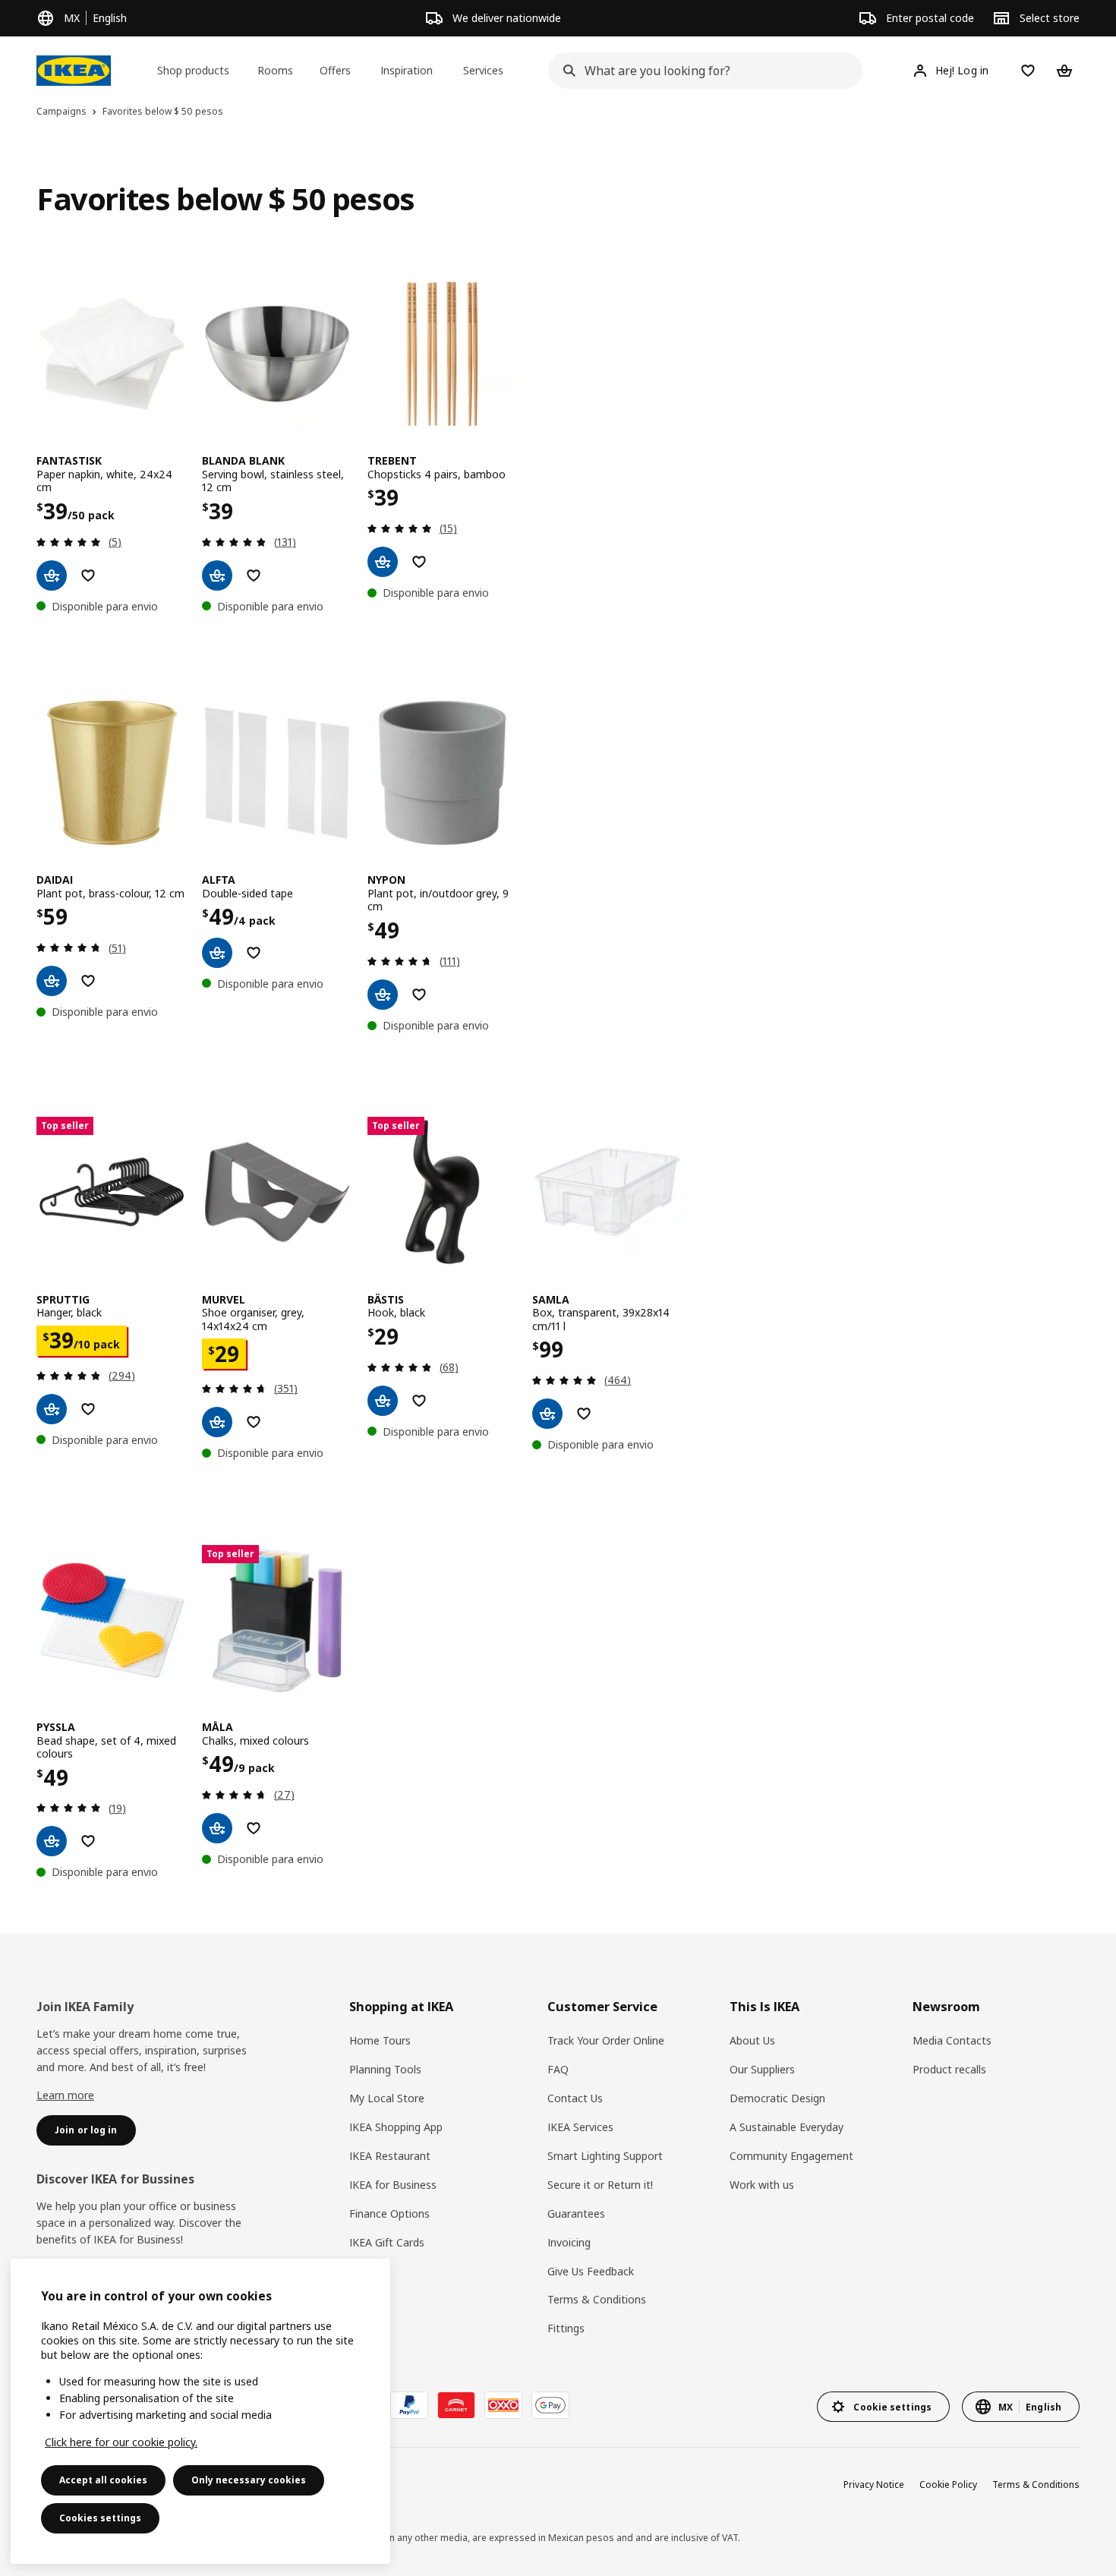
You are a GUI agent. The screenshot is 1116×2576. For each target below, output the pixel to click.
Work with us (762, 2185)
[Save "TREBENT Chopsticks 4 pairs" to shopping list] (419, 562)
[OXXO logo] (503, 2405)
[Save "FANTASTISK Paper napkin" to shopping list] (88, 575)
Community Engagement (791, 2156)
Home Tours (380, 2040)
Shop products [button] (193, 70)
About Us (752, 2040)
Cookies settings (100, 2518)
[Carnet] (456, 2405)
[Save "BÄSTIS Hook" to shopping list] (419, 1401)
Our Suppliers (762, 2069)
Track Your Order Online (606, 2040)
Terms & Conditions (597, 2299)
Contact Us (575, 2098)
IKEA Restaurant (390, 2156)
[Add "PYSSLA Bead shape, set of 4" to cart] (52, 1841)
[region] (200, 2411)
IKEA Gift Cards (387, 2242)
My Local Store (387, 2098)
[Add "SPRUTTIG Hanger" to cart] (52, 1409)
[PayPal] (409, 2405)
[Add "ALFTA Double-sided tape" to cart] (217, 953)
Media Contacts (952, 2040)
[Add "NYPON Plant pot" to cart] (383, 995)
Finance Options (389, 2213)
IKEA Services (580, 2127)
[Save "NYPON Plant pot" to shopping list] (419, 995)
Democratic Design (777, 2098)
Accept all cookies (103, 2480)
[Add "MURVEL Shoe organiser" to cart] (217, 1422)
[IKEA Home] (74, 71)
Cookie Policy (948, 2485)
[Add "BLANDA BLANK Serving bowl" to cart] (217, 575)
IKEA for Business (393, 2185)
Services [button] (483, 70)
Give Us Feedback (591, 2271)
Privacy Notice (874, 2485)
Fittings (566, 2328)
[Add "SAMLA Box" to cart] (547, 1414)
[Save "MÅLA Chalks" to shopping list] (254, 1828)
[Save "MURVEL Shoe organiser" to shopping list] (254, 1422)
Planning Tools (385, 2069)
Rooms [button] (275, 70)
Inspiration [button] (407, 70)
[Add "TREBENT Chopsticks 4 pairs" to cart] (383, 562)
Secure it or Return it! (600, 2185)
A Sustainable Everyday (787, 2127)
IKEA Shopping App (396, 2127)
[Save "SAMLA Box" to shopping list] (584, 1414)
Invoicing (569, 2242)
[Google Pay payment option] (550, 2405)
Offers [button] (335, 70)
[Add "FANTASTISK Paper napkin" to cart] (52, 575)
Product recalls (949, 2069)
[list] (558, 446)
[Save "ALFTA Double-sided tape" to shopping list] (254, 953)
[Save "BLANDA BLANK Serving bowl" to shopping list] (254, 575)
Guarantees (576, 2213)
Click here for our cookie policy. (121, 2442)
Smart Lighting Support (605, 2156)
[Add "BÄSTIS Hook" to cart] (383, 1401)
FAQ (558, 2069)
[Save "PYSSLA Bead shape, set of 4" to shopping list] (88, 1841)
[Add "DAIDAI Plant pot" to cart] (52, 981)
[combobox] (700, 71)
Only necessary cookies (249, 2480)
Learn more (65, 2095)
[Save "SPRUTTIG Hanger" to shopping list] (88, 1409)
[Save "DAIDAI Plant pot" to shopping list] (88, 981)
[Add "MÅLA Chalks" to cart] (217, 1828)
